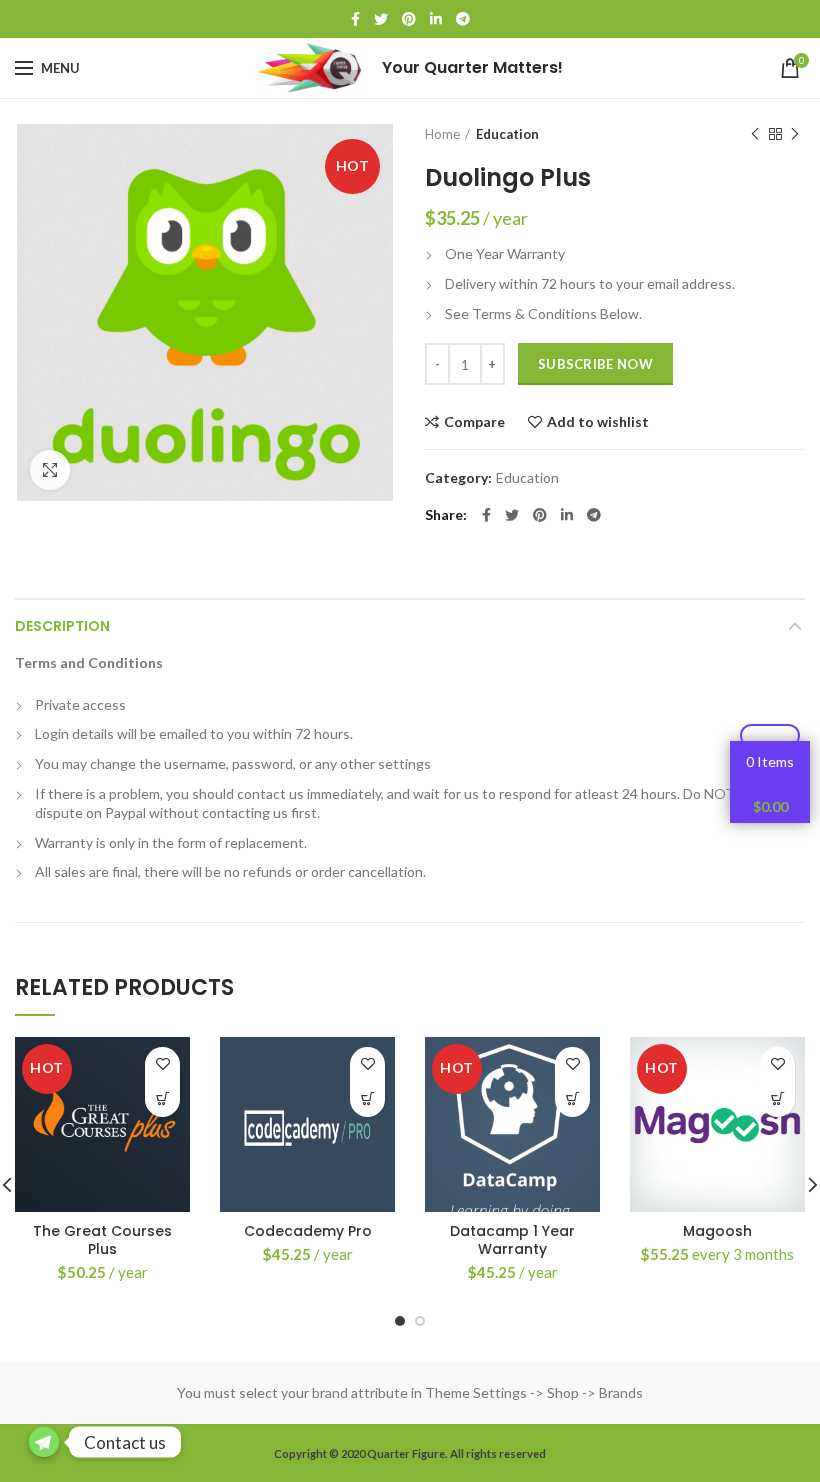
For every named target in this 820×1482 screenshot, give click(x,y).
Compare (474, 422)
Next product (795, 134)
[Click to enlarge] (50, 470)
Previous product (755, 134)
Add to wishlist (598, 422)
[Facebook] (355, 19)
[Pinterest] (409, 19)
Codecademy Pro (308, 1231)
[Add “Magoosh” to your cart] (777, 1099)
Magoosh (717, 1231)
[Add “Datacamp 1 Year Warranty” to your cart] (572, 1099)
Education (507, 134)
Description (62, 626)
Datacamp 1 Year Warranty (512, 1240)
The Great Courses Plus (102, 1240)
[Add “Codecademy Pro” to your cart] (367, 1099)
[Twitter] (381, 19)
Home (442, 134)
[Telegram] (463, 19)
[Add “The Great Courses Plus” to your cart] (162, 1099)
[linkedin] (436, 19)
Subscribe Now (595, 364)
